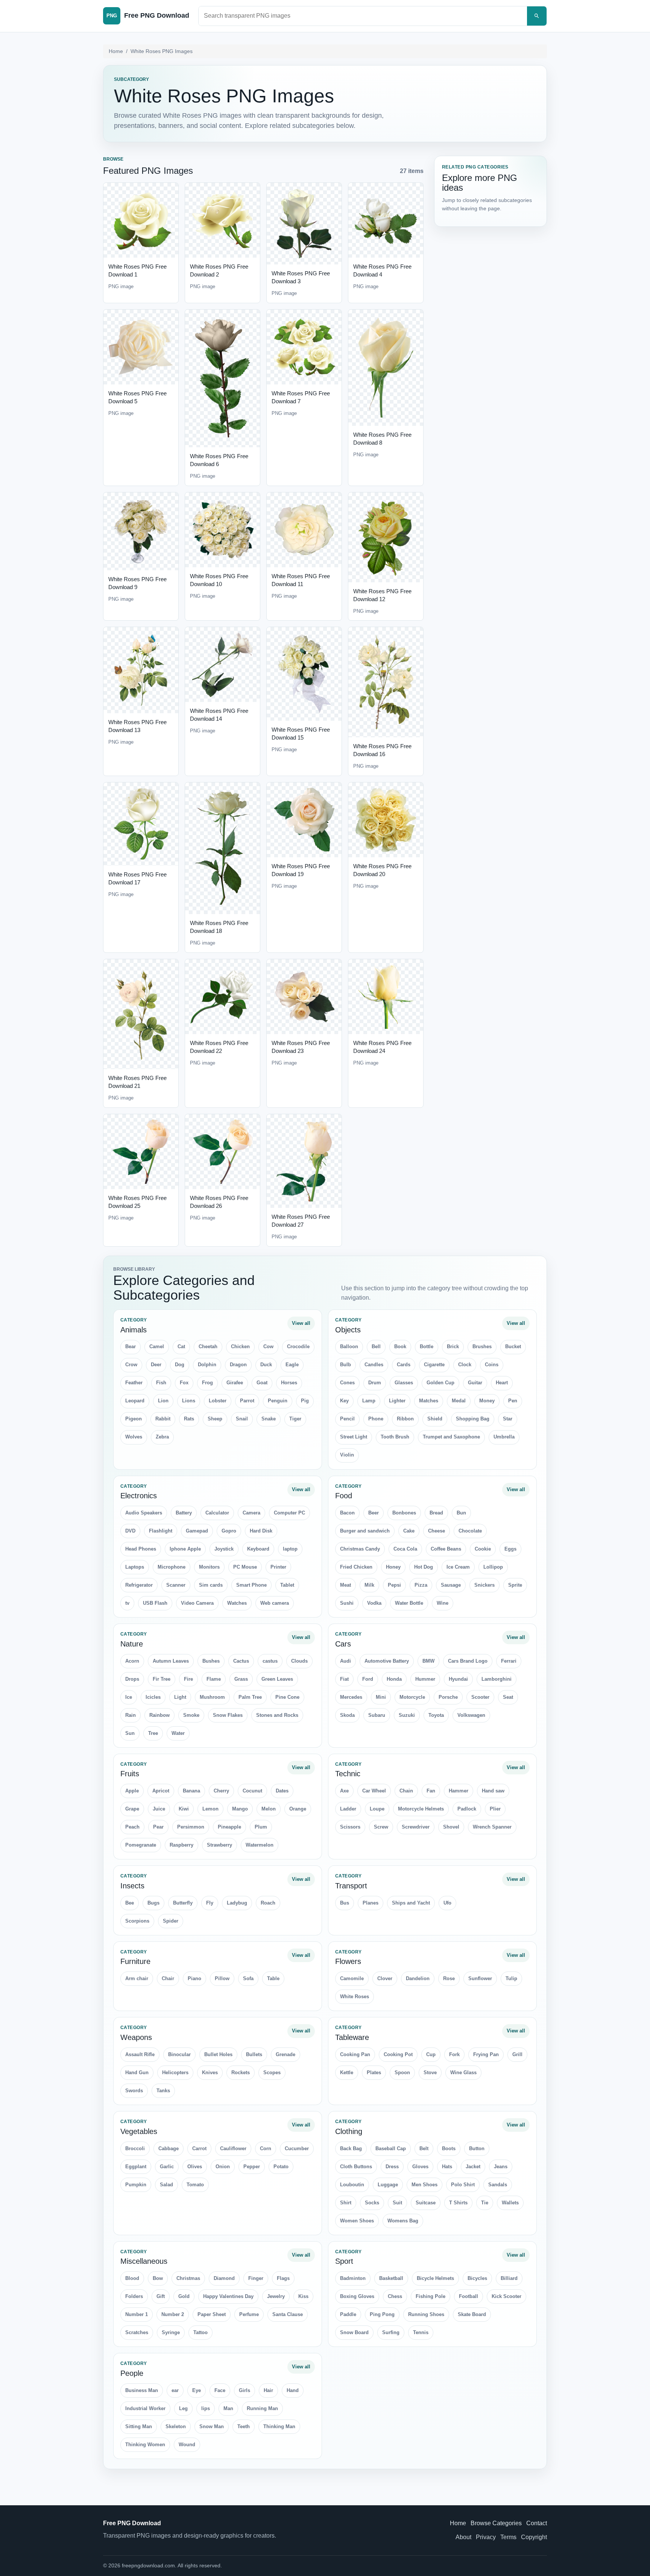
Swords (134, 2091)
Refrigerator (139, 1585)
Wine (443, 1603)
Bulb (346, 1365)
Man (228, 2408)
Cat (181, 1346)
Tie (485, 2203)
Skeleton (176, 2426)
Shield (435, 1419)
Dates (282, 1791)
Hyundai (458, 1679)
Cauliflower (233, 2148)
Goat (262, 1383)
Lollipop (493, 1567)
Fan (431, 1791)
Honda (394, 1679)
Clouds (299, 1661)
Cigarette (434, 1365)
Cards (404, 1365)
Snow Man (212, 2426)
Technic (348, 1774)
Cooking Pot (398, 2054)
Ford (368, 1679)
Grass (241, 1679)
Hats (447, 2167)
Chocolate (470, 1531)
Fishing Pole (431, 2296)
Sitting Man (139, 2426)
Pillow (222, 1978)
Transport (351, 1886)
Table (273, 1978)
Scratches (137, 2332)
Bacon (347, 1513)
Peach (132, 1827)
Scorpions (137, 1921)
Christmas (188, 2278)
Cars (343, 1644)
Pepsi (394, 1585)
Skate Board (472, 2314)
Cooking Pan (355, 2054)
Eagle (292, 1365)
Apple (132, 1791)
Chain (406, 1791)
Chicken (240, 1346)
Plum (261, 1827)
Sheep (215, 1419)
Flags (283, 2278)
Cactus (241, 1661)
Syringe (171, 2332)
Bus (345, 1903)
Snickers (484, 1585)
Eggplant (136, 2167)
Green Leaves (277, 1679)
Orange (298, 1809)
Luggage (388, 2185)
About (463, 2537)
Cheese (437, 1531)
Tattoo (200, 2332)
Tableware (352, 2037)
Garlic (167, 2167)
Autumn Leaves (171, 1661)
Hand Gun (137, 2072)
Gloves (420, 2167)
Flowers (348, 1961)
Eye (197, 2390)
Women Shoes (357, 2221)
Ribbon (405, 1419)
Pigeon (134, 1419)
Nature (132, 1644)
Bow (158, 2278)
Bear (131, 1346)
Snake (269, 1419)
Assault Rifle (140, 2054)
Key (344, 1401)
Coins (492, 1365)
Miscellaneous (144, 2261)
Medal (459, 1401)
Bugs (153, 1903)
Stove (430, 2072)
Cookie (483, 1549)
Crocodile (298, 1346)
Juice (159, 1809)
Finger (256, 2278)
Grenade (286, 2054)
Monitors (209, 1567)
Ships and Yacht (411, 1903)
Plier (495, 1809)
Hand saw (493, 1791)
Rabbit (163, 1419)
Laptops (135, 1567)
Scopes (272, 2072)
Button (477, 2148)
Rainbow (159, 1715)
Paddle (348, 2314)
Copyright (534, 2537)
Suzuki (407, 1715)
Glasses (404, 1383)
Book (400, 1346)
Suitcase (426, 2203)
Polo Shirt (463, 2185)
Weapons (136, 2037)
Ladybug (237, 1903)
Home (116, 51)
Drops (132, 1679)
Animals (134, 1330)
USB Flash (155, 1603)
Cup (431, 2054)
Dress (392, 2167)
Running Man (262, 2408)
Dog (180, 1365)
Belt (424, 2148)
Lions (189, 1401)
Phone (376, 1419)
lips (206, 2408)
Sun (130, 1733)
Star (508, 1419)
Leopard (135, 1401)
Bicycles (477, 2278)
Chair (168, 1978)
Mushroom (212, 1697)
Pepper (252, 2167)
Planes (371, 1903)
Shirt (346, 2203)
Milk (369, 1585)
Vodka (374, 1603)
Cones (347, 1383)
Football (469, 2296)
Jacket (473, 2167)
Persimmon (191, 1827)
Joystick (224, 1549)
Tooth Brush (395, 1437)
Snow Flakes (228, 1715)
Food (344, 1496)
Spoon (402, 2072)
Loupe (377, 1809)
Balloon (349, 1346)
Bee (130, 1903)
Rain (131, 1715)
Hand (293, 2390)
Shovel (451, 1827)
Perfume (249, 2314)
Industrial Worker (145, 2408)
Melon (269, 1809)
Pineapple (229, 1827)
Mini (381, 1697)
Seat (508, 1697)
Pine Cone (287, 1697)
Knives (210, 2072)
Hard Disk (261, 1531)
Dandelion (418, 1978)
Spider (171, 1921)
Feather (134, 1383)
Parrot (247, 1401)
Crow (131, 1365)
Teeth (244, 2426)
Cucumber (297, 2148)
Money (487, 1401)
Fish (161, 1383)
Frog (207, 1383)
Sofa (248, 1978)
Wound (187, 2445)
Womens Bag (403, 2221)
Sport (344, 2261)
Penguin (278, 1401)
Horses (289, 1383)
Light (180, 1697)
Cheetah (208, 1346)
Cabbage (169, 2148)
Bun (461, 1513)
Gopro (229, 1531)
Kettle (347, 2072)
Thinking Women (145, 2445)
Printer (278, 1567)
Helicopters (175, 2072)
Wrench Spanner (492, 1827)
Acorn (132, 1661)
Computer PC (289, 1513)
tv (127, 1603)
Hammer (459, 1791)
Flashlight (161, 1531)
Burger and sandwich (365, 1531)
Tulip (511, 1978)
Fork (454, 2054)
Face (220, 2390)
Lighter (397, 1401)
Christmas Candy (360, 1549)
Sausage (451, 1585)
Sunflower (480, 1978)
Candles (374, 1365)
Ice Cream (458, 1567)
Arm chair (137, 1978)
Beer (374, 1513)
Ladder (348, 1809)
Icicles (153, 1697)
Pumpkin (136, 2185)
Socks (372, 2203)
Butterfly (183, 1903)
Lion (163, 1401)
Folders (134, 2296)
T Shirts (458, 2203)
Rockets (241, 2072)
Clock (465, 1365)
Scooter (480, 1697)
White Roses (355, 1997)
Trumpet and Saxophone (451, 1437)
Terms (508, 2537)
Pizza (421, 1585)
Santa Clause (288, 2314)
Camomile (352, 1978)
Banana (191, 1791)
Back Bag (351, 2148)
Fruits (130, 1774)
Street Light (354, 1437)
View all (301, 1323)
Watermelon (260, 1845)
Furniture (135, 1961)
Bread (436, 1513)
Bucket (513, 1346)
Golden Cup (440, 1383)
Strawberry (219, 1845)
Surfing (391, 2332)
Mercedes (351, 1697)
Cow (268, 1346)
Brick (453, 1346)
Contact (537, 2523)
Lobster (218, 1401)
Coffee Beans (446, 1549)
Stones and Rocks (277, 1715)
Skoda (347, 1715)
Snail (242, 1419)
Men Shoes (424, 2185)
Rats (189, 1419)
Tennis (421, 2332)
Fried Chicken (356, 1567)
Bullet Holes (218, 2054)
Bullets (254, 2054)
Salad (166, 2185)
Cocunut (252, 1791)
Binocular (179, 2054)
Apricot (161, 1791)
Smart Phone (251, 1585)
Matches (429, 1401)
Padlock (467, 1809)
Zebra (162, 1437)
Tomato (195, 2185)
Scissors (350, 1827)
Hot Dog (424, 1567)
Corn (266, 2148)
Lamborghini (497, 1679)
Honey (393, 1567)
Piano (194, 1978)
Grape (132, 1809)
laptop (290, 1549)
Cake (409, 1531)
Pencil (347, 1419)
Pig (305, 1401)
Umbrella (504, 1437)
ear (175, 2390)
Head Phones (141, 1549)
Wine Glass (463, 2072)
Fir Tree (162, 1679)
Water (178, 1733)
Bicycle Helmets (435, 2278)
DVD (130, 1531)
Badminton (353, 2278)
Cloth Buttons (356, 2167)
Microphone (172, 1567)
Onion (223, 2167)
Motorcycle (412, 1697)
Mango (240, 1809)
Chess (395, 2296)
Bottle (427, 1346)
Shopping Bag (473, 1419)
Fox (184, 1383)
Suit (397, 2203)
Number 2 (173, 2314)
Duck (266, 1365)
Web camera (275, 1603)
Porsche (448, 1697)
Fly (210, 1903)
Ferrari (509, 1661)
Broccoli (135, 2148)
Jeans (501, 2167)
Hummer (425, 1679)
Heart (502, 1383)
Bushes (211, 1661)
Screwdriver (416, 1827)
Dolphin (207, 1365)
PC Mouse (245, 1567)
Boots (449, 2148)
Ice (129, 1697)
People (132, 2373)
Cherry (221, 1791)
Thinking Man (279, 2426)
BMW (428, 1661)
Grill (517, 2054)
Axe (344, 1791)
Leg (183, 2408)
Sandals (498, 2185)
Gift (161, 2296)
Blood (132, 2278)
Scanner (176, 1585)
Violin (347, 1455)
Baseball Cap (391, 2148)
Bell (376, 1346)
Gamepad (197, 1531)
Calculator (217, 1513)
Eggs (510, 1549)
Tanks (163, 2091)
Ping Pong (382, 2314)
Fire (188, 1679)
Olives (195, 2167)
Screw (381, 1827)
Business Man (142, 2390)
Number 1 (137, 2314)
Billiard (509, 2278)
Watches (237, 1603)
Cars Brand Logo (468, 1661)
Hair (268, 2390)
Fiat (344, 1679)
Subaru (377, 1715)
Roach (268, 1903)
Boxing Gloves (357, 2296)
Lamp (369, 1401)
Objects (348, 1330)
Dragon (238, 1365)
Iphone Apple (185, 1549)
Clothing (349, 2131)
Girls (245, 2390)
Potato (281, 2167)
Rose (449, 1978)
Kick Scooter (506, 2296)
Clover (385, 1978)
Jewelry (276, 2296)
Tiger (295, 1419)
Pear (158, 1827)
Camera (251, 1513)
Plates (374, 2072)
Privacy (486, 2537)
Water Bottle (409, 1603)
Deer (156, 1365)
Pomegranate (141, 1845)
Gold (184, 2296)
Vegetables (139, 2131)
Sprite (515, 1585)
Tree (153, 1733)
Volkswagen (471, 1715)
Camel (157, 1346)
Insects (132, 1886)
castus (270, 1661)
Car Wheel (374, 1791)
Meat (346, 1585)
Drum (375, 1383)
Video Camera (197, 1603)
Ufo (447, 1903)
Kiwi (184, 1809)
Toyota (436, 1715)
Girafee (235, 1383)
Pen (513, 1401)
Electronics (139, 1496)
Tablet (287, 1585)
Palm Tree (250, 1697)
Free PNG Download (132, 2523)
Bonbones (404, 1513)
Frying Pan (486, 2054)
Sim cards (211, 1585)
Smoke (191, 1715)
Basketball (391, 2278)
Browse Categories (496, 2523)
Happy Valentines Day (228, 2296)
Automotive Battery (387, 1661)
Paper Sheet (212, 2314)
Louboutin (352, 2185)
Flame (214, 1679)
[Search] (537, 16)
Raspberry (181, 1845)
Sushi (347, 1603)
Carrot (199, 2148)
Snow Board (354, 2332)
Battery (184, 1513)
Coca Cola (405, 1549)
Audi (346, 1661)
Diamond (224, 2278)
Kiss (303, 2296)
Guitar (475, 1383)
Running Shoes (426, 2314)
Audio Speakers (144, 1513)
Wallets (510, 2203)
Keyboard (258, 1549)
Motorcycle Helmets (421, 1809)
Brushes (482, 1346)
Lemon (210, 1809)
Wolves (134, 1437)
